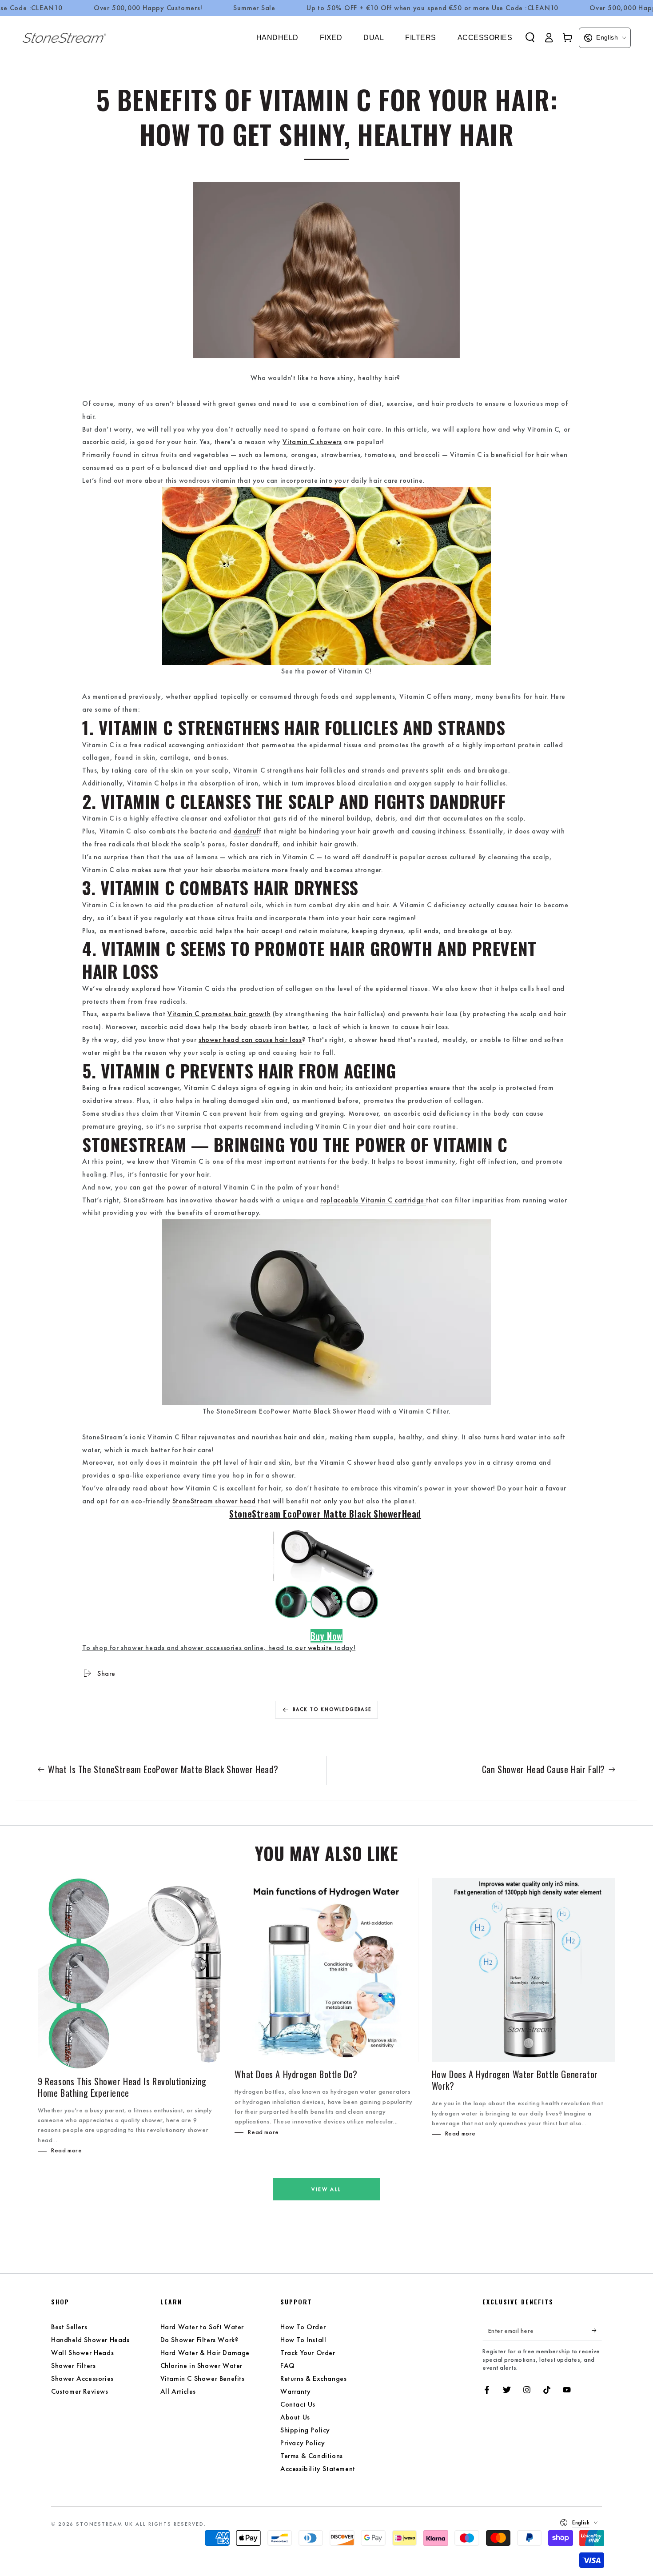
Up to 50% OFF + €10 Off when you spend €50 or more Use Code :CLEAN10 (432, 8)
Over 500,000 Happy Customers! (148, 8)
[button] (530, 37)
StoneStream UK (105, 2524)
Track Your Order (308, 2353)
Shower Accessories (82, 2378)
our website (314, 1648)
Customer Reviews (80, 2391)
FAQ (288, 2366)
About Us (295, 2417)
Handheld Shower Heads (90, 2340)
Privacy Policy (303, 2443)
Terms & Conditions (312, 2456)
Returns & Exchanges (313, 2378)
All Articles (178, 2391)
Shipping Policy (305, 2430)
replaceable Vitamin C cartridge (372, 1200)
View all (326, 2189)
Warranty (296, 2391)
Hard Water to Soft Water (202, 2327)
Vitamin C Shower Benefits (203, 2378)
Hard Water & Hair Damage (205, 2353)
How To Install (303, 2340)
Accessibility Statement (318, 2469)
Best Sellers (69, 2327)
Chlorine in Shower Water (201, 2366)
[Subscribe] (597, 2330)
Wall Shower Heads (82, 2353)
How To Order (303, 2327)
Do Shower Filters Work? (199, 2340)
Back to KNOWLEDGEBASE (332, 1709)
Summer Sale (254, 8)
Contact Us (298, 2404)
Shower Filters (73, 2366)
